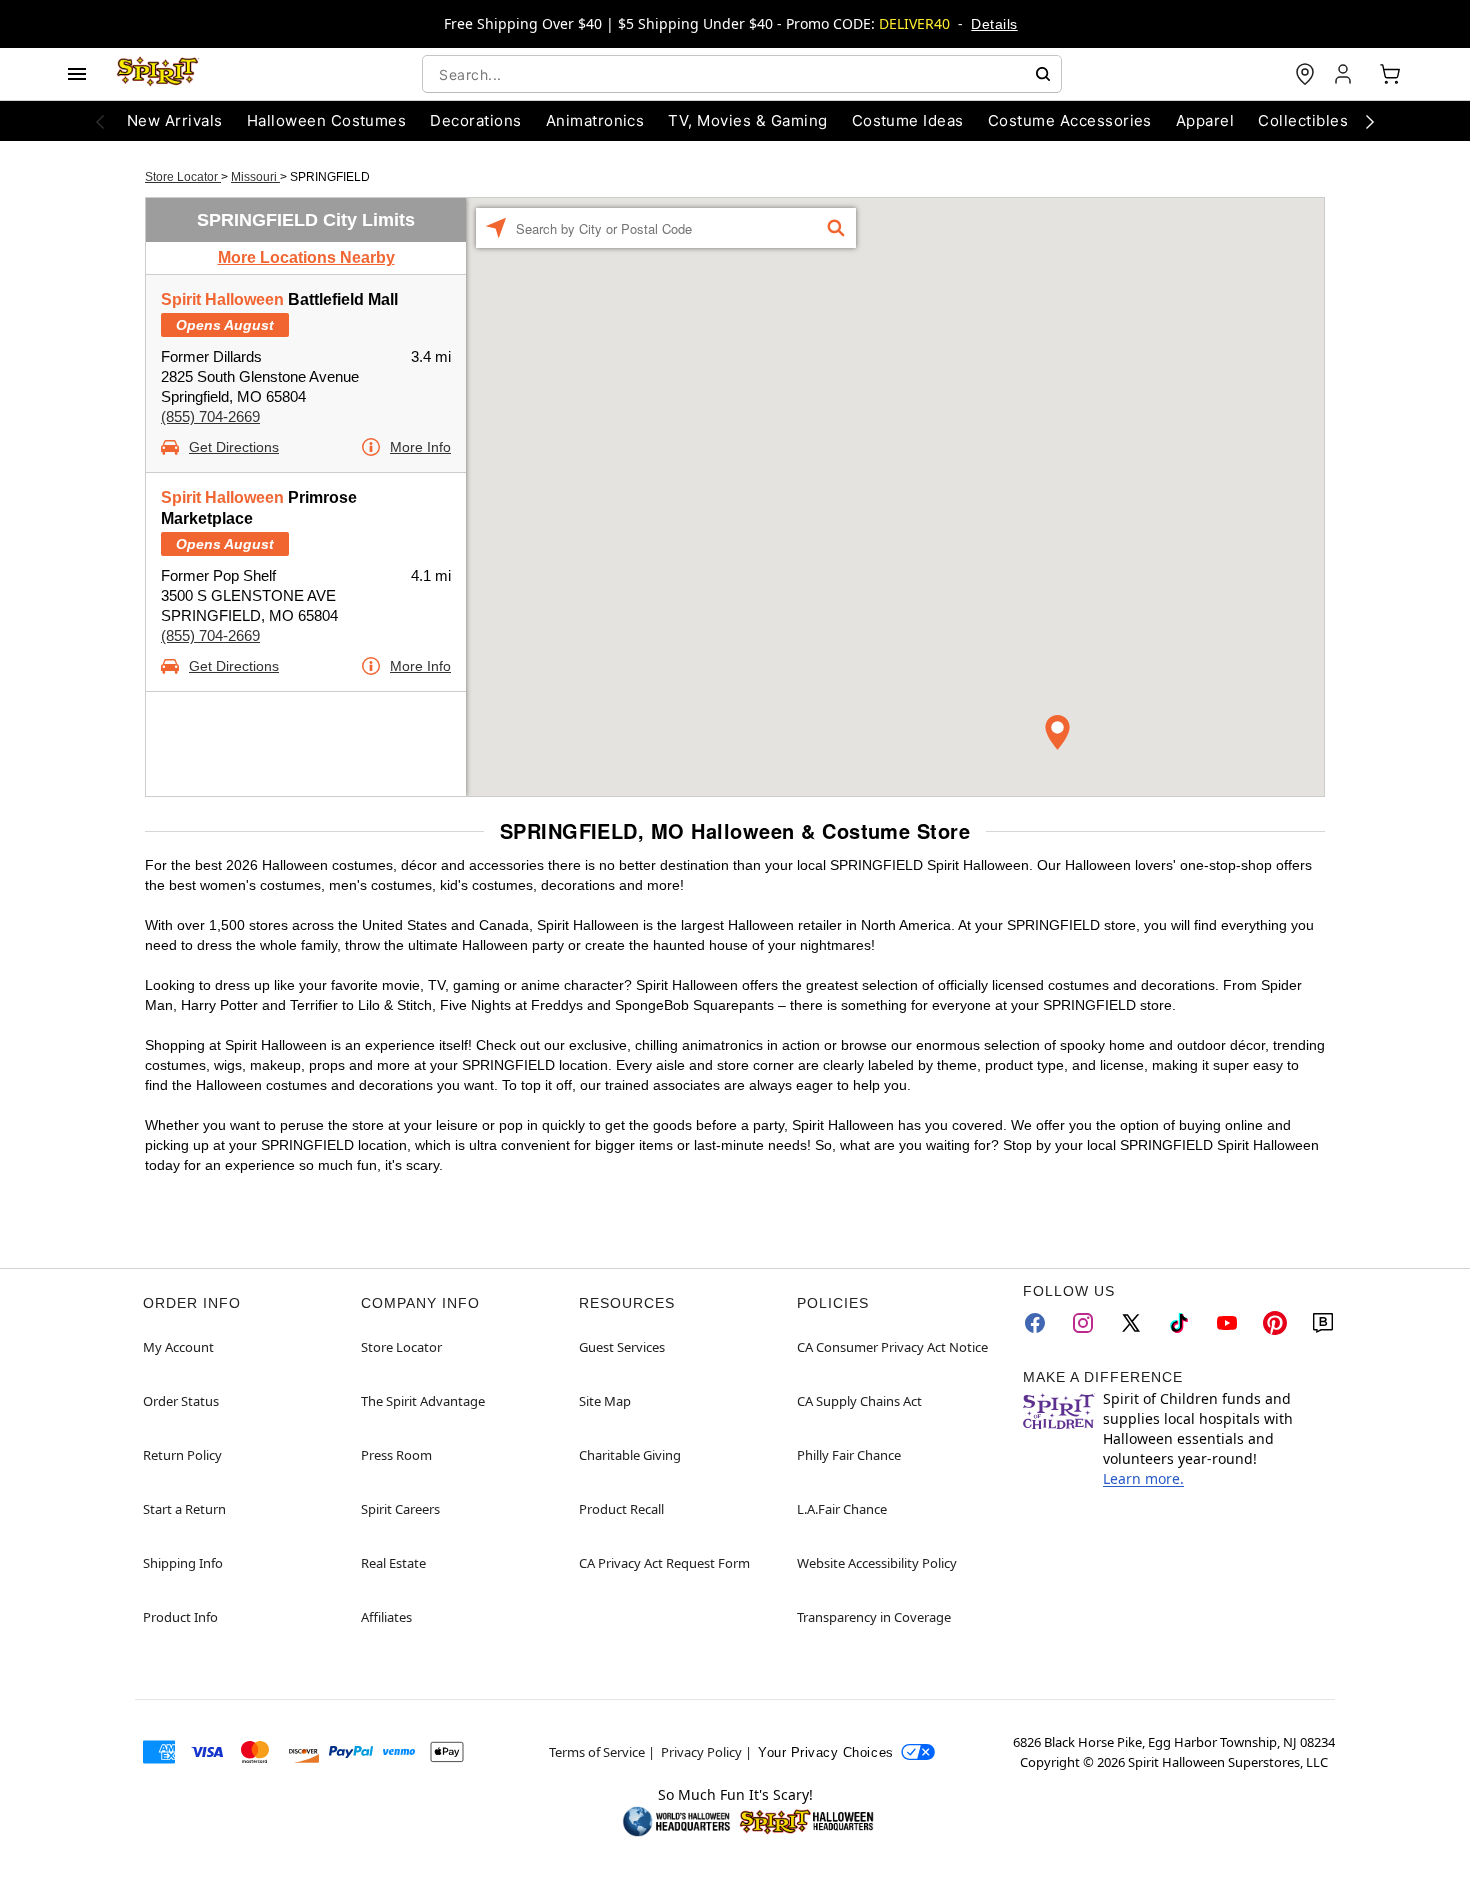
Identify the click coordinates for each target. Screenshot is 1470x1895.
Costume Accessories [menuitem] (1070, 120)
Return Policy (182, 1455)
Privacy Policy (701, 1752)
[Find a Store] (1305, 74)
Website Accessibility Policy (877, 1563)
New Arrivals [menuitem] (175, 120)
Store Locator (183, 177)
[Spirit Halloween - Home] (158, 74)
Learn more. (1143, 1478)
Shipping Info (183, 1563)
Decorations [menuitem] (475, 120)
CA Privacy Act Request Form (664, 1563)
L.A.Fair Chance (842, 1509)
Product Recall (621, 1509)
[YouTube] (1227, 1323)
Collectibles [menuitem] (1303, 120)
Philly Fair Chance (849, 1455)
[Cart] (1390, 74)
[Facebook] (1035, 1323)
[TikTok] (1179, 1323)
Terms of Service (597, 1752)
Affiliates (386, 1617)
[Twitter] (1131, 1323)
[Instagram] (1083, 1323)
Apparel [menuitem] (1205, 120)
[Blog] (1323, 1323)
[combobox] (742, 74)
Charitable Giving (630, 1455)
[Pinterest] (1275, 1323)
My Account (178, 1347)
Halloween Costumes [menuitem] (327, 120)
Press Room (396, 1455)
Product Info (180, 1617)
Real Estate (393, 1563)
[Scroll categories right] (1370, 121)
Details (994, 24)
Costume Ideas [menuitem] (908, 120)
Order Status (181, 1401)
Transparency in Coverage (874, 1617)
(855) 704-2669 (210, 416)
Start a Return (184, 1509)
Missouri (255, 177)
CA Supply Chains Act (859, 1401)
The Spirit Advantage (423, 1401)
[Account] (1345, 74)
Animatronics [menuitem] (595, 120)
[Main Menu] (77, 74)
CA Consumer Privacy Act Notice (892, 1347)
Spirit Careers (400, 1509)
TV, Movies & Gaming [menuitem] (747, 120)
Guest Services (622, 1347)
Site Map (605, 1401)
